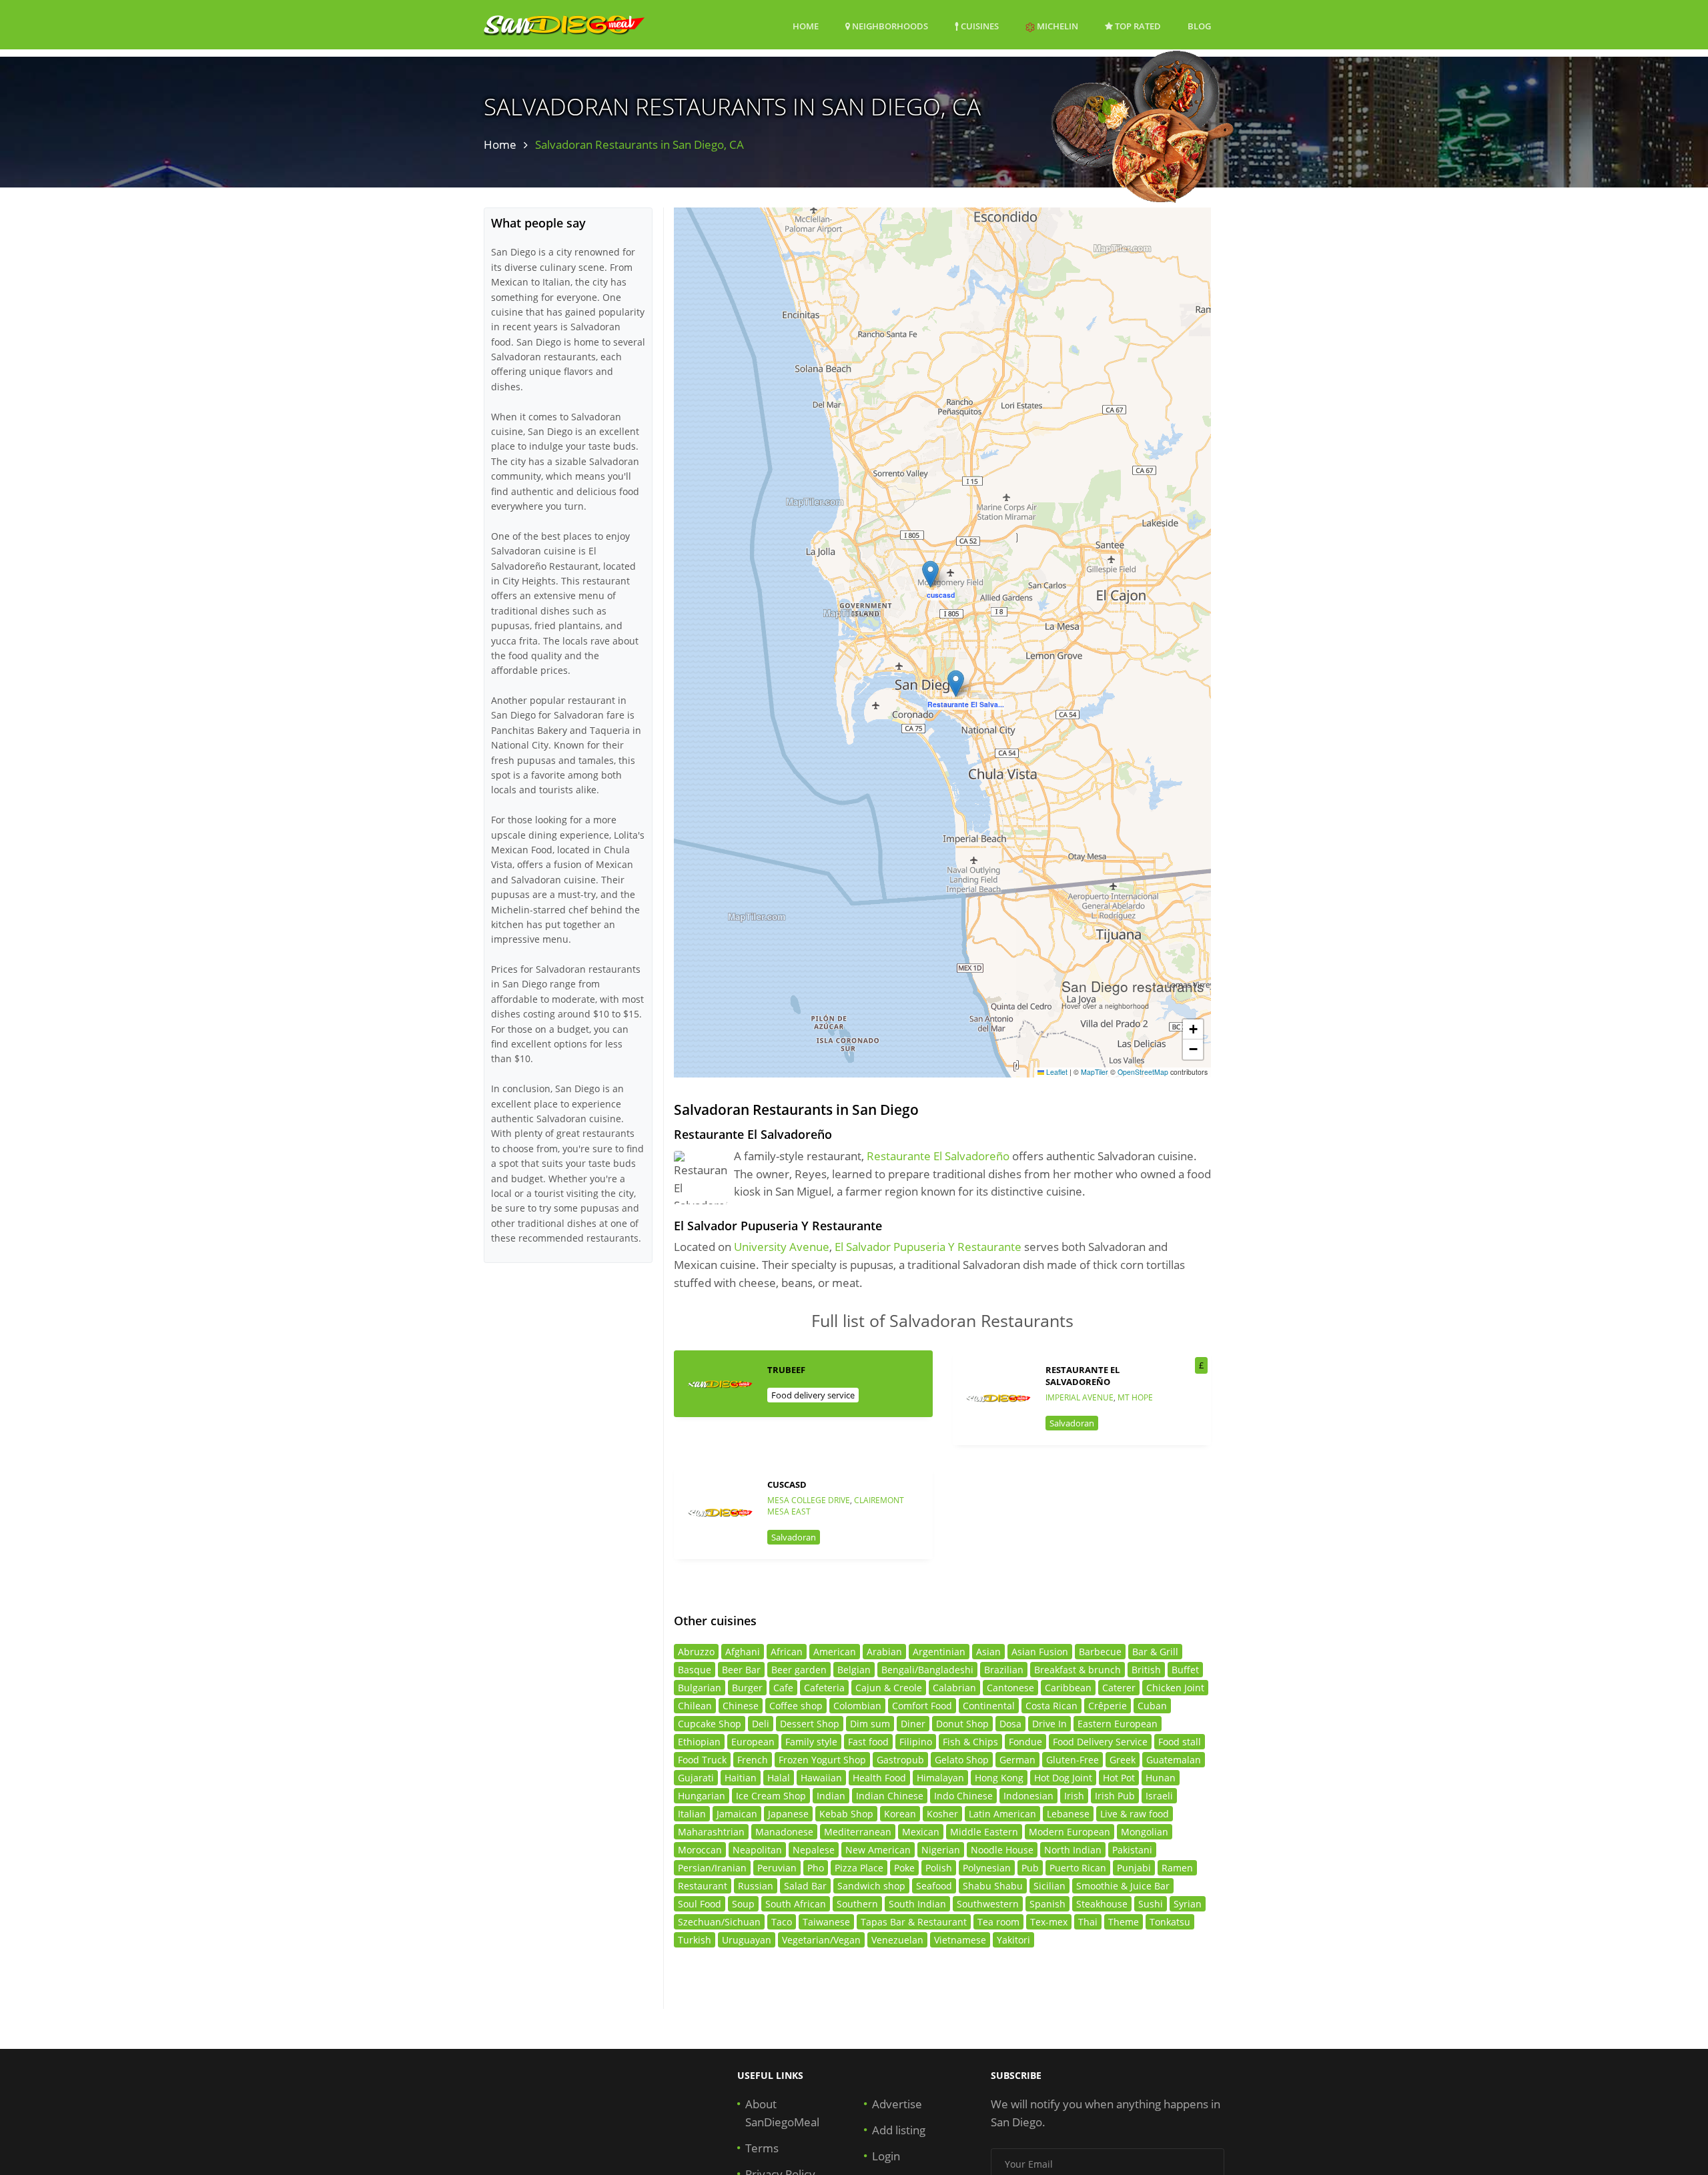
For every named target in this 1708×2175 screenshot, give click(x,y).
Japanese (788, 1814)
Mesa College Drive (809, 1500)
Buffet (1185, 1670)
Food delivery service (813, 1395)
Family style (811, 1742)
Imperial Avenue (1080, 1397)
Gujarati (696, 1778)
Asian (988, 1652)
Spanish (1047, 1904)
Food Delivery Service (1100, 1742)
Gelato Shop (962, 1760)
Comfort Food (922, 1706)
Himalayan (940, 1778)
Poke (904, 1868)
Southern (857, 1904)
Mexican (921, 1832)
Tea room (998, 1922)
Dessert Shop (810, 1724)
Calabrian (954, 1688)
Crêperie (1108, 1706)
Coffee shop (796, 1706)
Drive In (1049, 1724)
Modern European (1070, 1832)
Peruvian (777, 1868)
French (753, 1760)
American (835, 1652)
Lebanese (1068, 1814)
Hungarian (702, 1796)
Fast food (868, 1742)
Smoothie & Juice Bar (1123, 1886)
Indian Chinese (890, 1796)
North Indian (1073, 1850)
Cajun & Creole (889, 1688)
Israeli (1159, 1796)
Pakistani (1132, 1850)
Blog (1199, 26)
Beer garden (799, 1670)
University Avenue (782, 1247)
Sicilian (1049, 1886)
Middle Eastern (984, 1832)
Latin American (1002, 1814)
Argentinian (939, 1652)
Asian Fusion (1040, 1652)
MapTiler (1095, 1072)
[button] (930, 574)
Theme (1124, 1922)
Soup (743, 1904)
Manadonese (784, 1832)
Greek (1123, 1760)
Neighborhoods (889, 26)
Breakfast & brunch (1078, 1670)
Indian (831, 1796)
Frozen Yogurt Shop (822, 1760)
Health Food (879, 1778)
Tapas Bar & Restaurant (914, 1922)
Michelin (1056, 26)
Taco (782, 1922)
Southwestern (988, 1904)
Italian (692, 1814)
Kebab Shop (846, 1814)
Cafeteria (824, 1688)
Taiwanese (826, 1922)
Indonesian (1028, 1796)
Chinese (741, 1706)
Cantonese (1010, 1688)
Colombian (857, 1706)
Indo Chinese (963, 1796)
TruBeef (786, 1370)
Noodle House (1002, 1850)
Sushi (1151, 1904)
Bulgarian (700, 1688)
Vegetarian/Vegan (821, 1940)
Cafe (783, 1688)
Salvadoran (1072, 1423)
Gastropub (900, 1760)
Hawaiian (821, 1778)
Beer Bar (741, 1670)
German (1017, 1760)
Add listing (899, 2130)
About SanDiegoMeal (782, 2113)
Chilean (695, 1706)
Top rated (1137, 26)
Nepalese (814, 1850)
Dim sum (870, 1724)
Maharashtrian (711, 1832)
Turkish (695, 1940)
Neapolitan (757, 1850)
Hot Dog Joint (1063, 1778)
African (787, 1652)
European (753, 1742)
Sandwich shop (871, 1886)
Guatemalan (1174, 1760)
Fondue (1025, 1742)
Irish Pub (1115, 1796)
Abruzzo (696, 1652)
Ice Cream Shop (771, 1796)
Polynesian (987, 1868)
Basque (695, 1670)
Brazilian (1004, 1670)
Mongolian (1145, 1832)
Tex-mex (1049, 1922)
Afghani (743, 1652)
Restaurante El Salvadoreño (938, 1156)
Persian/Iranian (712, 1868)
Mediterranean (858, 1832)
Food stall (1180, 1742)
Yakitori (1013, 1940)
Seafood (934, 1886)
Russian (756, 1886)
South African (796, 1904)
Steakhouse (1102, 1904)
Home (806, 26)
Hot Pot (1119, 1778)
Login (886, 2156)
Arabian (884, 1652)
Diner (913, 1724)
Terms (762, 2148)
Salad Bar (805, 1886)
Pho (816, 1868)
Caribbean (1068, 1688)
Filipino (916, 1742)
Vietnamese (960, 1940)
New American (878, 1850)
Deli (761, 1724)
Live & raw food (1135, 1814)
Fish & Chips (970, 1742)
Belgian (854, 1670)
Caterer (1119, 1688)
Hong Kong (999, 1778)
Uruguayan (747, 1940)
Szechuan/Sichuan (719, 1922)
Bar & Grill (1155, 1652)
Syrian (1188, 1904)
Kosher (942, 1814)
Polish (939, 1868)
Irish (1074, 1796)
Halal (779, 1778)
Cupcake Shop (710, 1724)
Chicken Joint (1175, 1688)
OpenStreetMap (1143, 1072)
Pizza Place (859, 1868)
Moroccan (700, 1850)
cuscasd (787, 1484)
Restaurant (703, 1886)
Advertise (897, 2104)
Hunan (1161, 1778)
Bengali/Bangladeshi (927, 1670)
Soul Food (700, 1904)
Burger (747, 1688)
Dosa (1010, 1724)
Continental (989, 1706)
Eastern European (1118, 1724)
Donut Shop (962, 1724)
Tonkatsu (1170, 1922)
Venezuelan (897, 1940)
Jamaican (737, 1814)
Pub (1030, 1868)
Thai (1088, 1922)
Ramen (1177, 1868)
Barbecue (1100, 1652)
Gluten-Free (1073, 1760)
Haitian (741, 1778)
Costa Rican (1051, 1706)
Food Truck (702, 1760)
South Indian (917, 1904)
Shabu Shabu (993, 1886)
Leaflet (1056, 1072)
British (1146, 1670)
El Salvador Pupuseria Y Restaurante (928, 1247)
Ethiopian (699, 1742)
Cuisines (979, 26)
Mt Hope (1135, 1397)
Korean (900, 1814)
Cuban (1152, 1706)
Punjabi (1134, 1868)
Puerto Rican (1078, 1868)
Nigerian (941, 1850)
